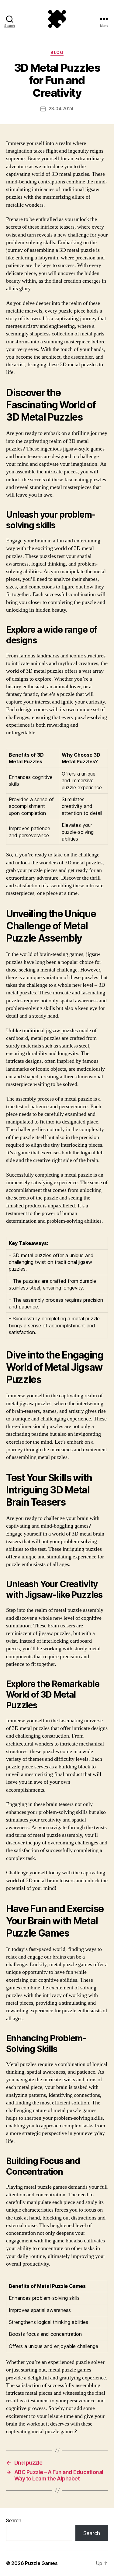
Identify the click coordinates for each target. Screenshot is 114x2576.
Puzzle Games (41, 2563)
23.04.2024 (61, 109)
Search (14, 2520)
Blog (57, 52)
